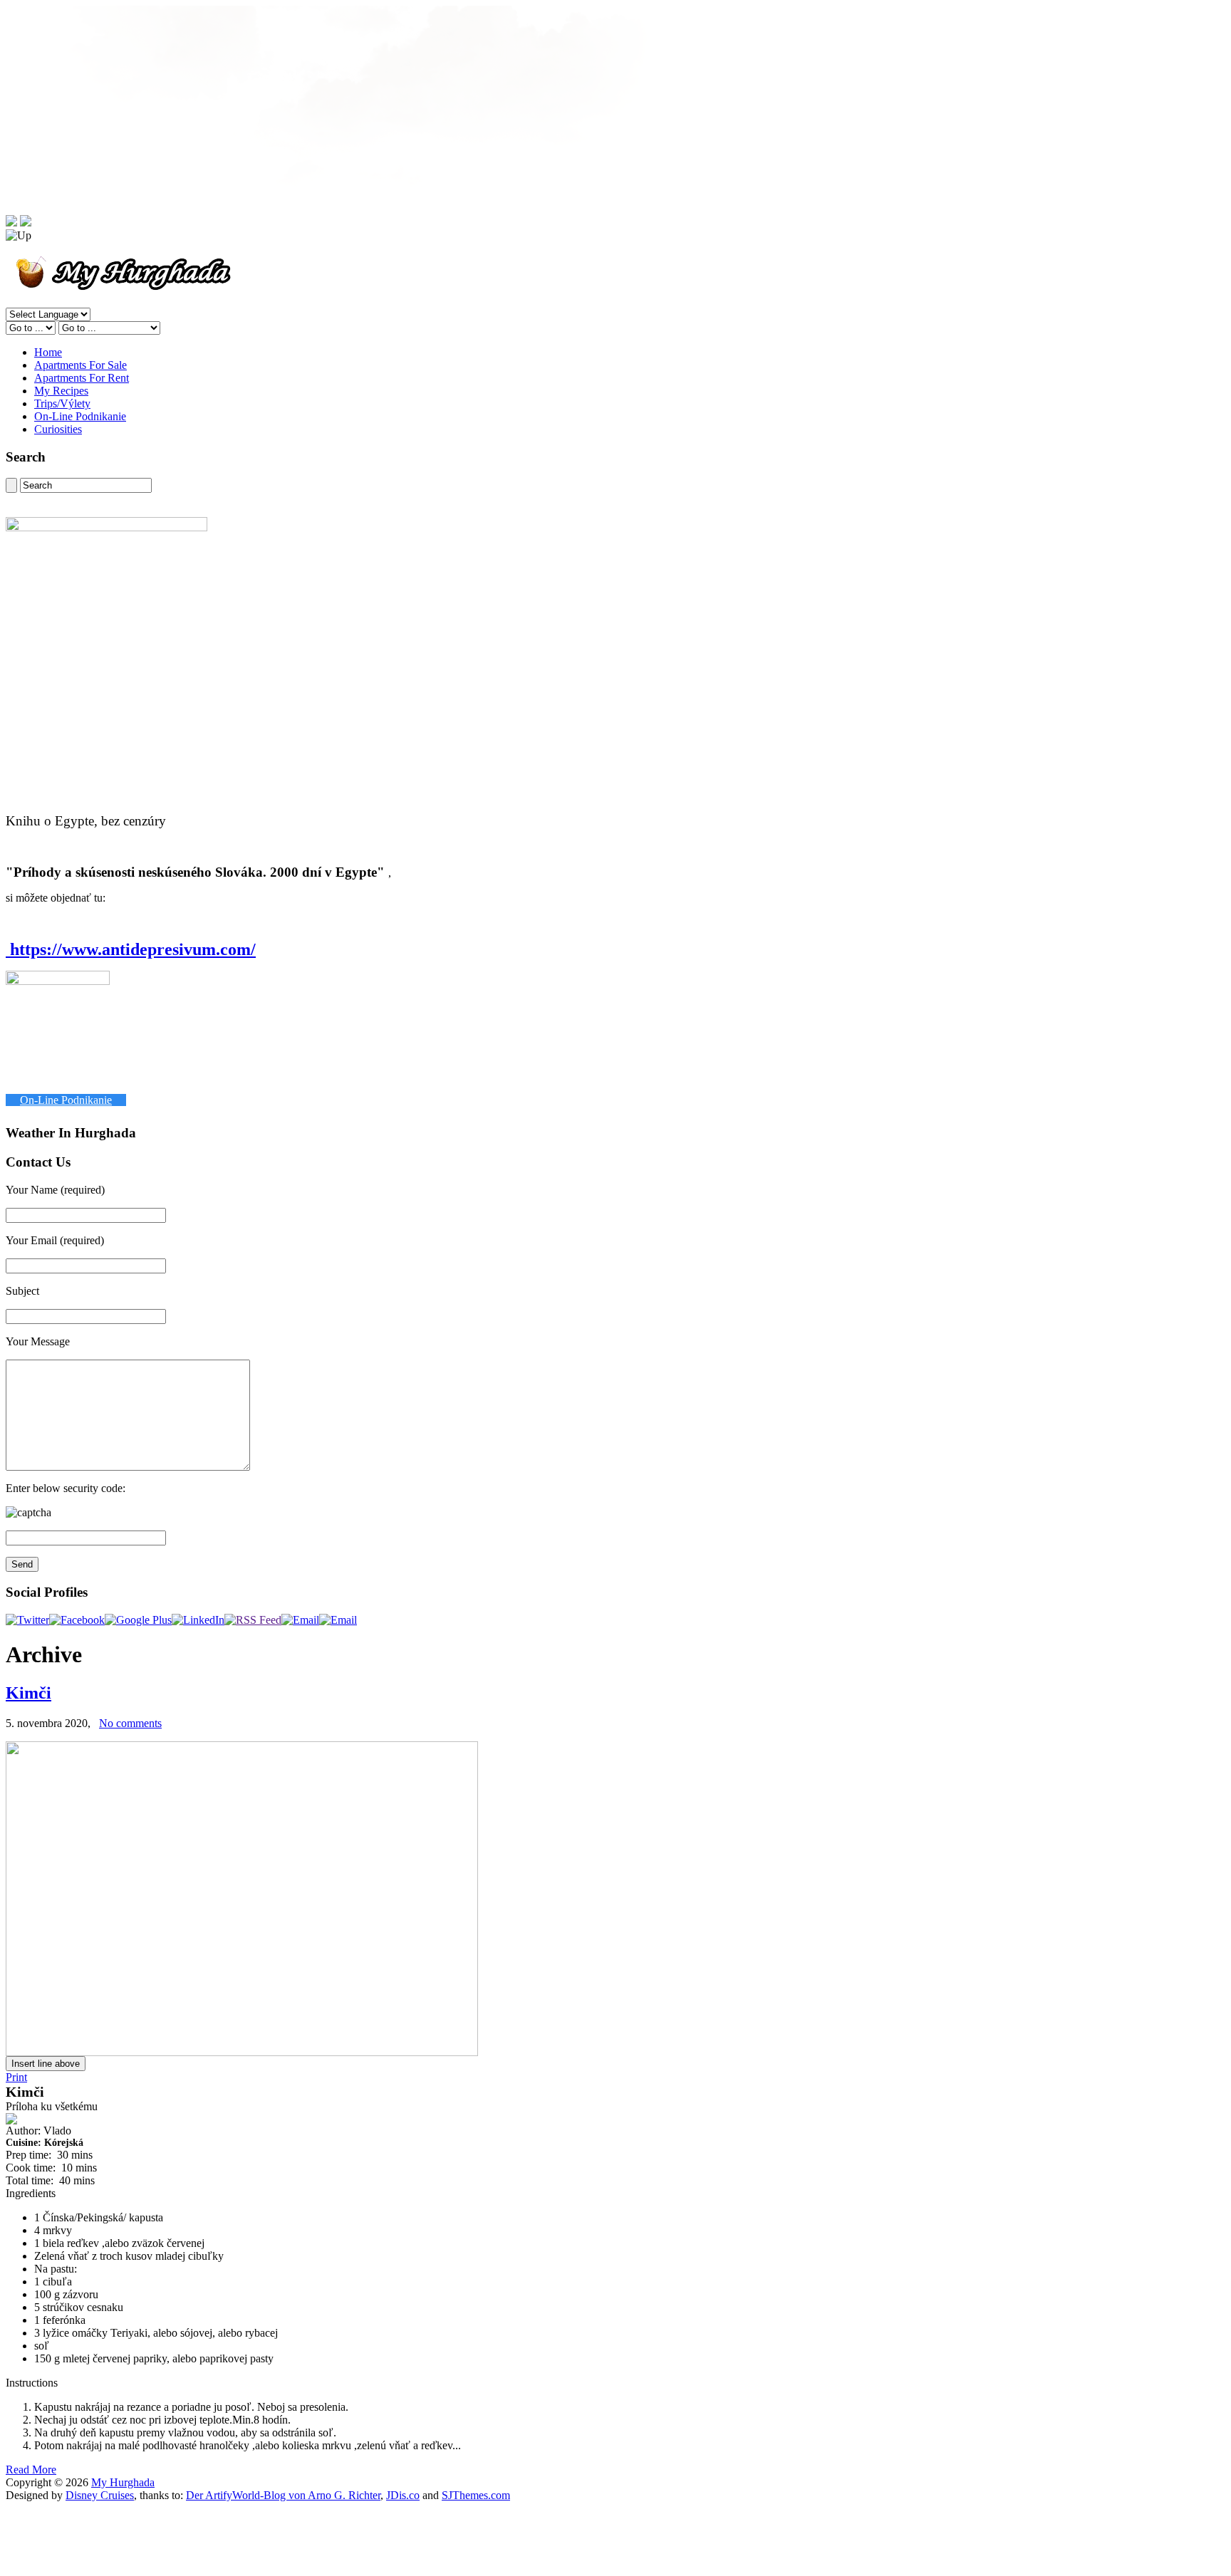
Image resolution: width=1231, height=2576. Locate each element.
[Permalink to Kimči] (242, 2052)
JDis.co (403, 2495)
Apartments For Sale (80, 365)
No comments (130, 1723)
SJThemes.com (476, 2495)
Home (48, 352)
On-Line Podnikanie (80, 416)
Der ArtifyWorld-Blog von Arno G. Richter (283, 2495)
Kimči (28, 1693)
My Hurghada (123, 2482)
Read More (31, 2470)
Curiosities (58, 429)
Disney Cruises (100, 2495)
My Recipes (61, 391)
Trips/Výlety (62, 403)
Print (16, 2077)
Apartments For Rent (82, 378)
